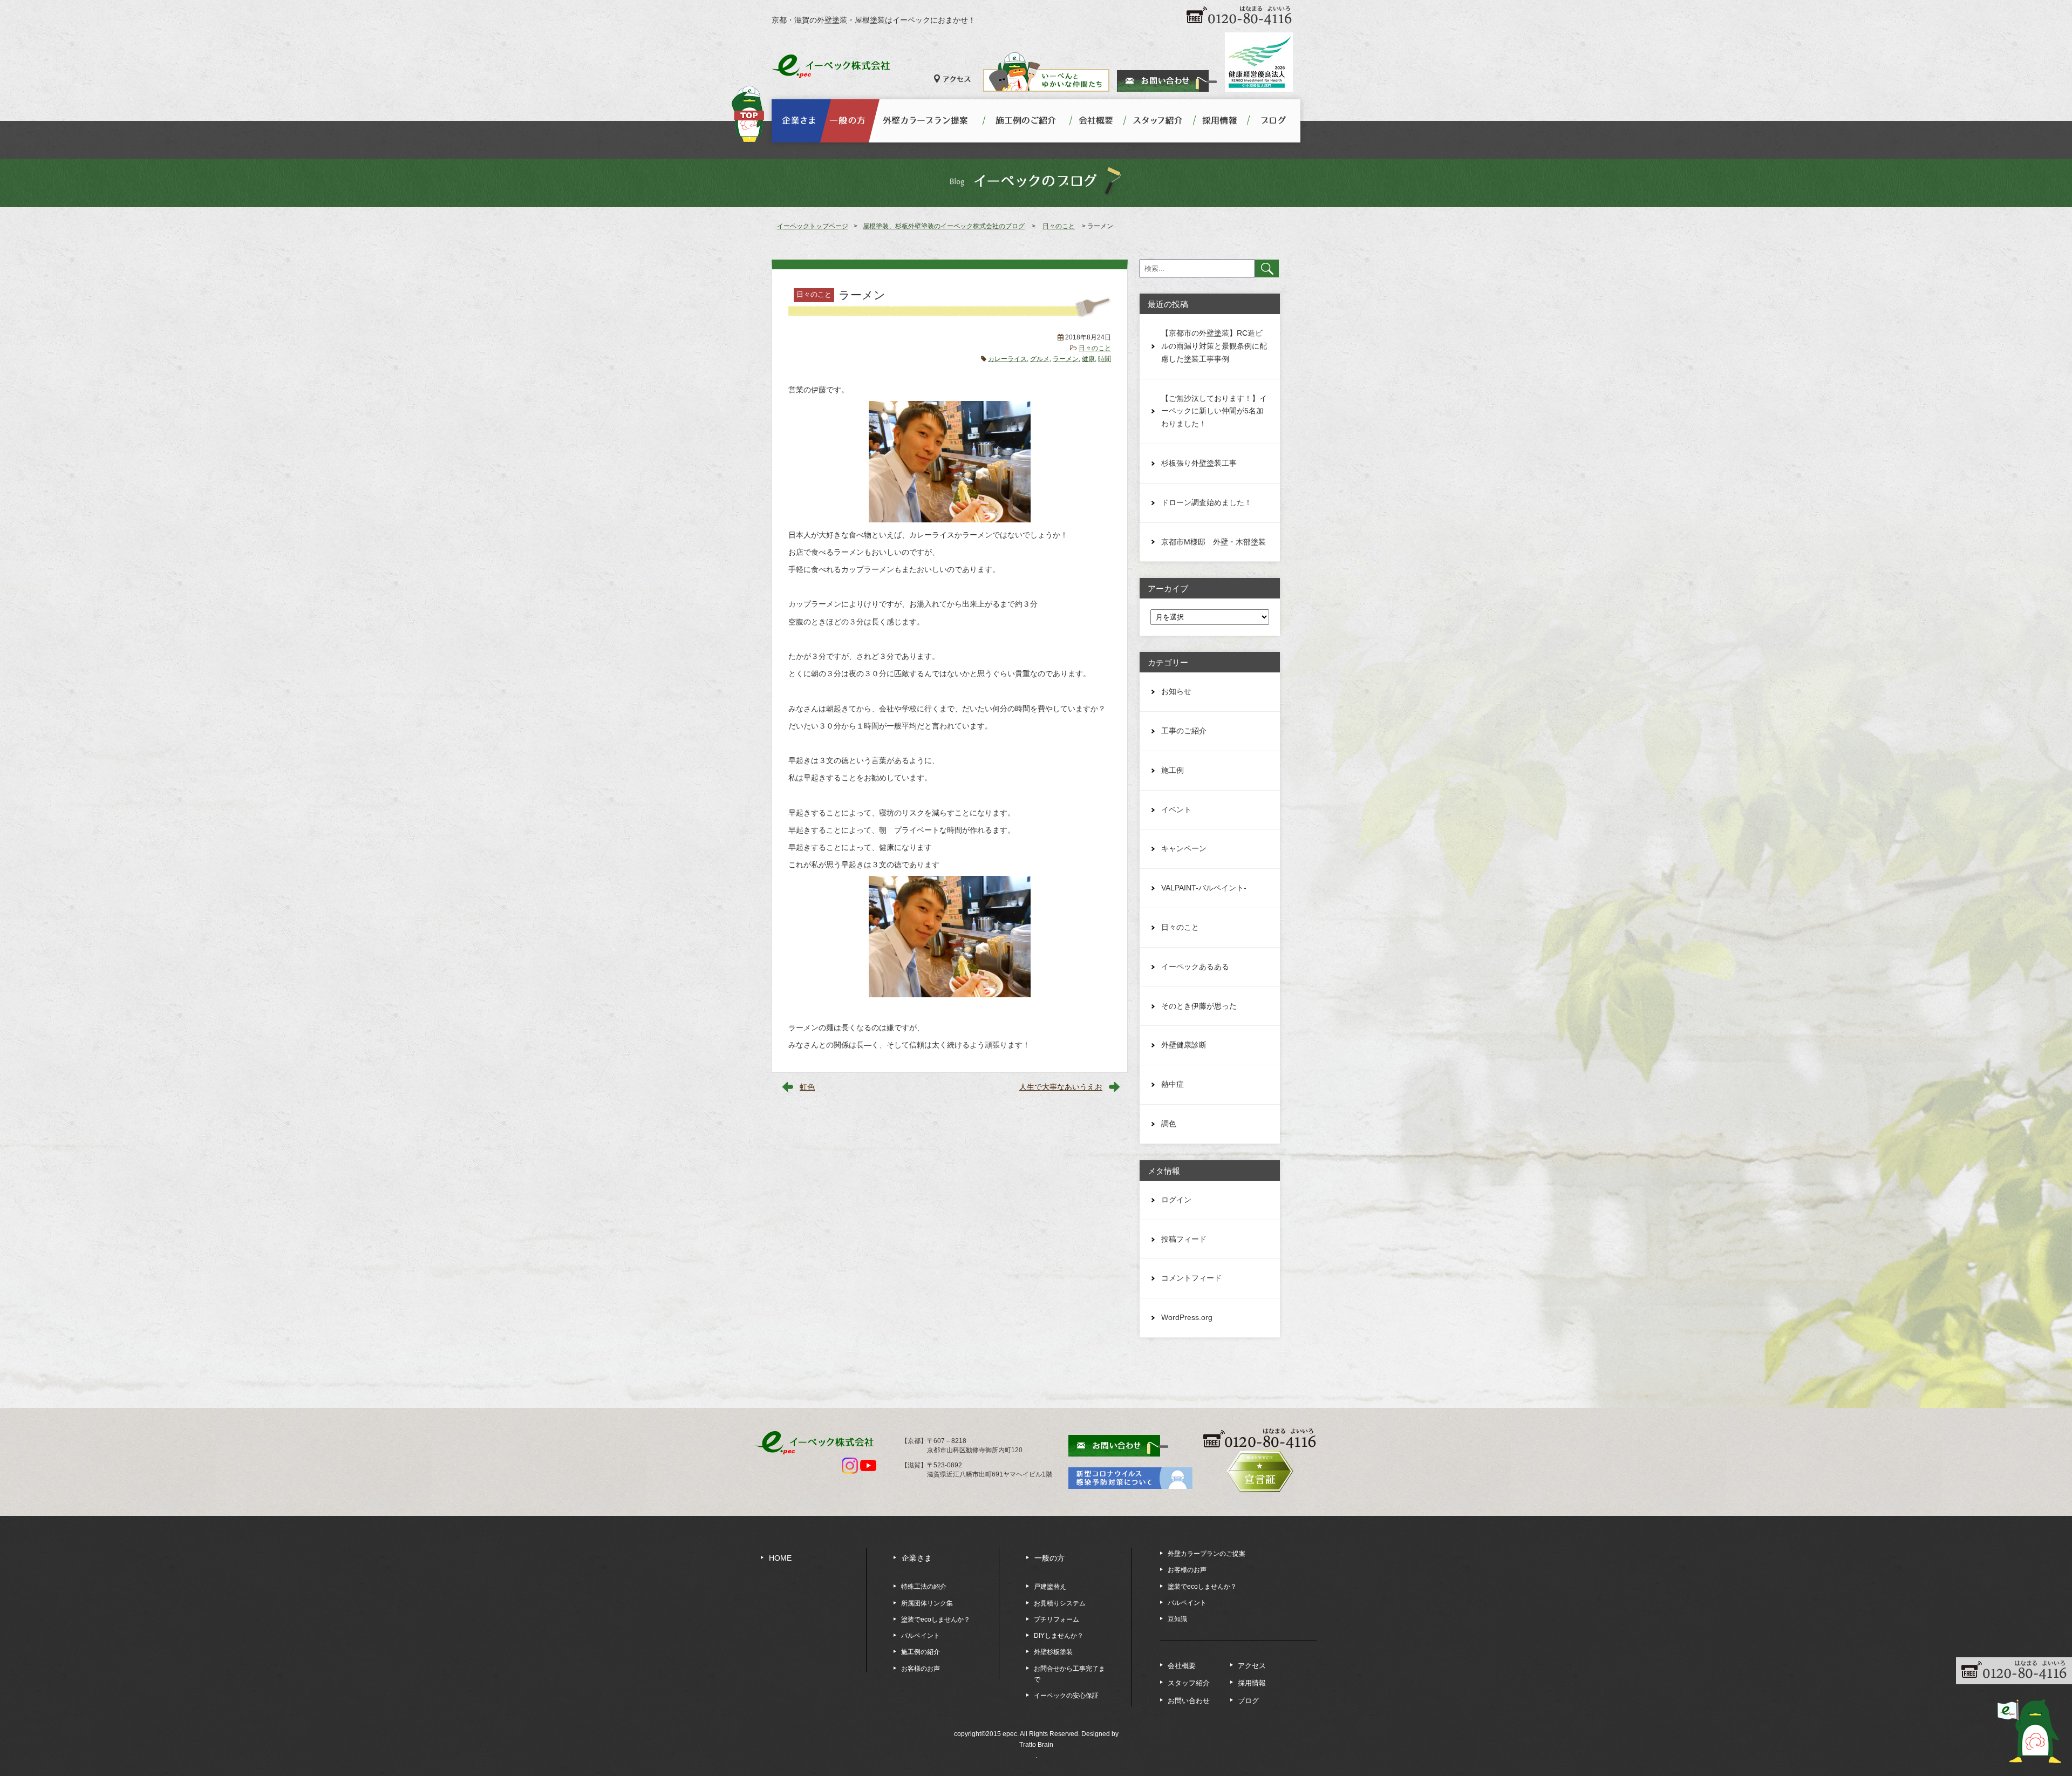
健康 (1088, 359)
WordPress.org (1187, 1317)
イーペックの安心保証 (1066, 1696)
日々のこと (1095, 348)
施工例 (1173, 770)
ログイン (1176, 1200)
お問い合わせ (1189, 1701)
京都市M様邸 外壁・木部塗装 (1214, 542)
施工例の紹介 (921, 1652)
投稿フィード (1184, 1239)
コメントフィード (1191, 1278)
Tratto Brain (1036, 1745)
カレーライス (1007, 359)
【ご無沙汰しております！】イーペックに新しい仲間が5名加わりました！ (1214, 411)
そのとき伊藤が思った (1199, 1006)
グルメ (1040, 359)
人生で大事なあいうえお (1061, 1087)
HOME (780, 1558)
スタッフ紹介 (1189, 1683)
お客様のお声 (921, 1669)
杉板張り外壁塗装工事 (1199, 463)
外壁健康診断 (1184, 1045)
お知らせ (1176, 691)
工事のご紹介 (1184, 731)
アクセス (1252, 1666)
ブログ (1248, 1701)
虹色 (807, 1087)
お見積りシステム (1060, 1603)
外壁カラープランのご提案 (1207, 1554)
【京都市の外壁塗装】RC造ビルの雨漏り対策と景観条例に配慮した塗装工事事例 (1214, 346)
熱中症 (1173, 1084)
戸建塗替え (1050, 1587)
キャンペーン (1184, 848)
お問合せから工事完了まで (1069, 1674)
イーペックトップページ (813, 226)
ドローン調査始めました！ (1207, 502)
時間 (1105, 359)
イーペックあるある (1195, 967)
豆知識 (1177, 1619)
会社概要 (1182, 1666)
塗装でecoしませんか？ (936, 1620)
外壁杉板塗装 (1053, 1652)
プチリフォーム (1057, 1620)
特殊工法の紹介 (924, 1587)
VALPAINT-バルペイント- (1204, 888)
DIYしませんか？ (1059, 1636)
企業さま (917, 1558)
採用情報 (1252, 1683)
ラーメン (1066, 359)
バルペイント (921, 1636)
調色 (1169, 1124)
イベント (1176, 809)
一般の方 (1049, 1558)
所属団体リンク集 (927, 1603)
